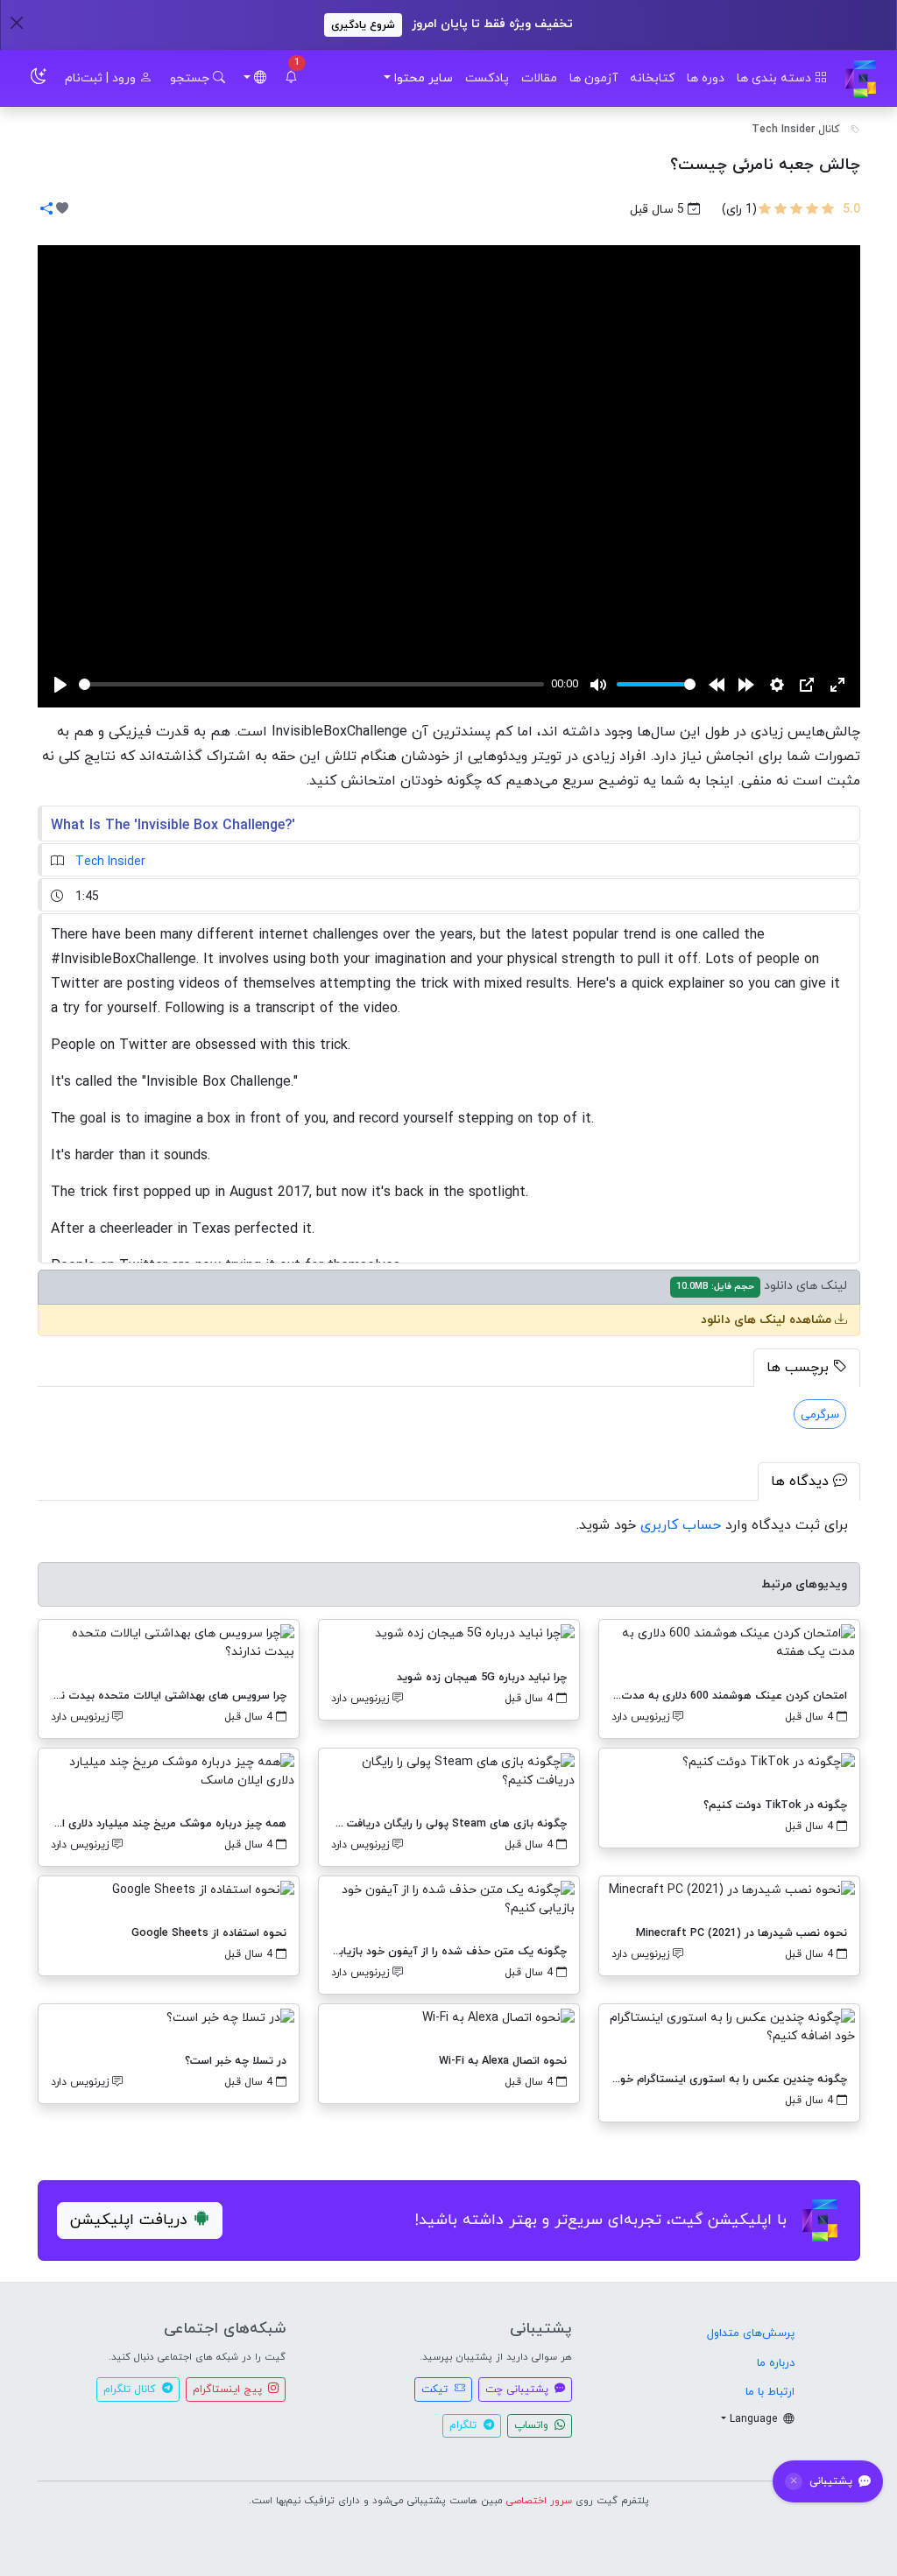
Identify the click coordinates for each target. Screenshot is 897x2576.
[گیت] (861, 78)
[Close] (16, 22)
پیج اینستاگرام (229, 2389)
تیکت (436, 2389)
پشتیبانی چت (519, 2389)
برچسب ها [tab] (800, 1368)
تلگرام (465, 2425)
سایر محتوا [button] (424, 78)
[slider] (312, 684)
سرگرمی (820, 1415)
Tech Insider (110, 862)
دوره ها (706, 78)
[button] (291, 78)
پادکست (487, 78)
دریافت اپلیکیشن (129, 2220)
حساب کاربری (681, 1525)
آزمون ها (593, 78)
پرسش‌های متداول (751, 2333)
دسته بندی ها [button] (776, 78)
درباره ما (776, 2363)
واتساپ (533, 2425)
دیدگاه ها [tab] (802, 1482)
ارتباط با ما (770, 2392)
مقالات (539, 78)
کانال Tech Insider (796, 130)
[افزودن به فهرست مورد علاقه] (62, 210)
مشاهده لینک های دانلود (768, 1320)
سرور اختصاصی (539, 2501)
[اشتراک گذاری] (46, 210)
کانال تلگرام (131, 2389)
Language (755, 2419)
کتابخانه (652, 78)
